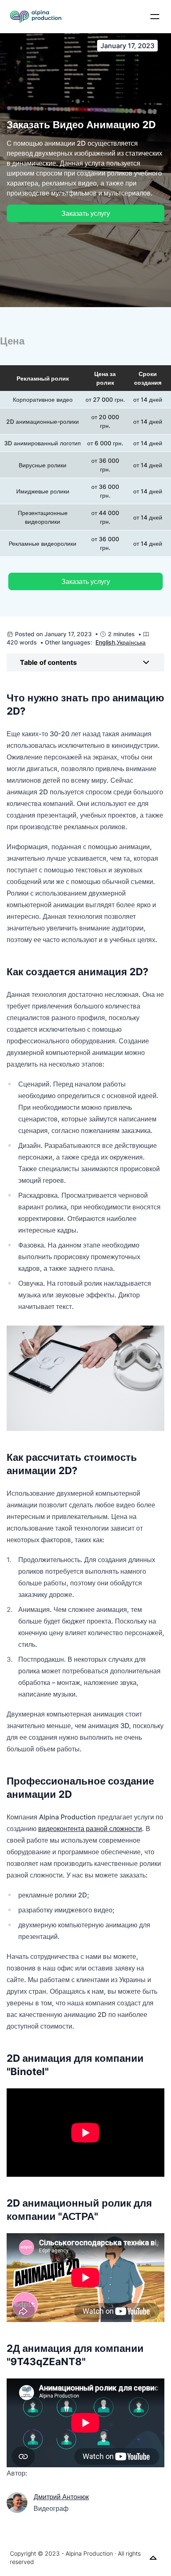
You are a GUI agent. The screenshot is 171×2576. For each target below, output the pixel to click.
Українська (131, 642)
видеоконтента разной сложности (90, 1829)
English (105, 642)
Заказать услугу (86, 213)
